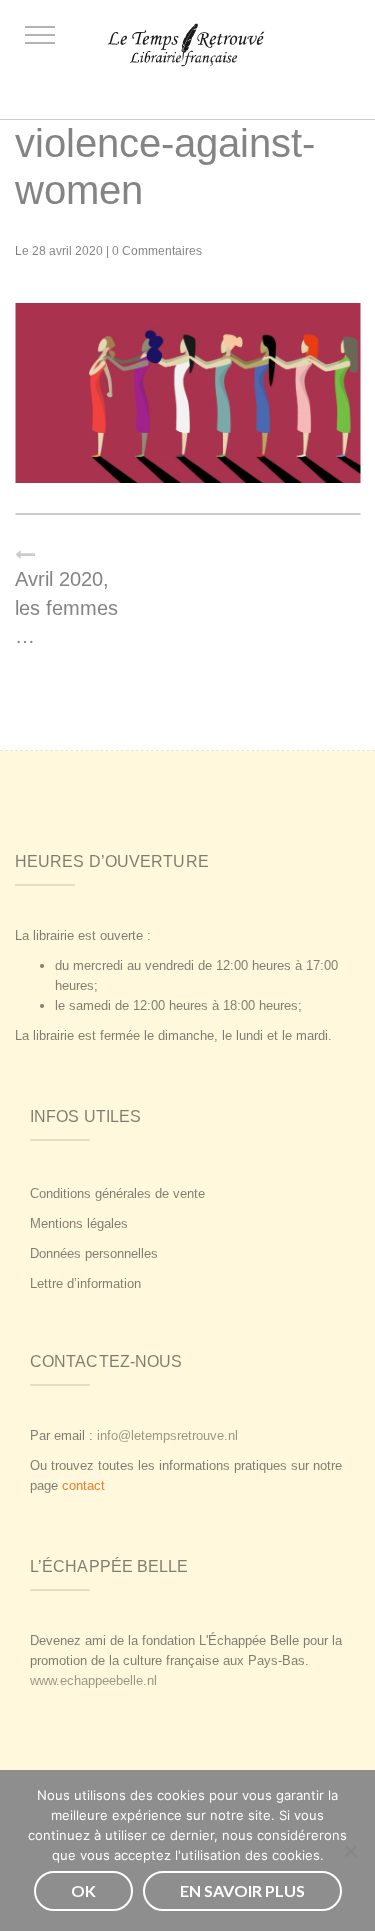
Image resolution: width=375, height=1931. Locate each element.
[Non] (350, 1851)
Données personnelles (94, 1253)
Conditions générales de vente (117, 1193)
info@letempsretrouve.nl (167, 1435)
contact (83, 1485)
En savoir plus (242, 1890)
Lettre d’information (85, 1283)
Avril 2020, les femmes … (66, 607)
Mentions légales (79, 1223)
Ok (83, 1890)
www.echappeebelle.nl (93, 1680)
